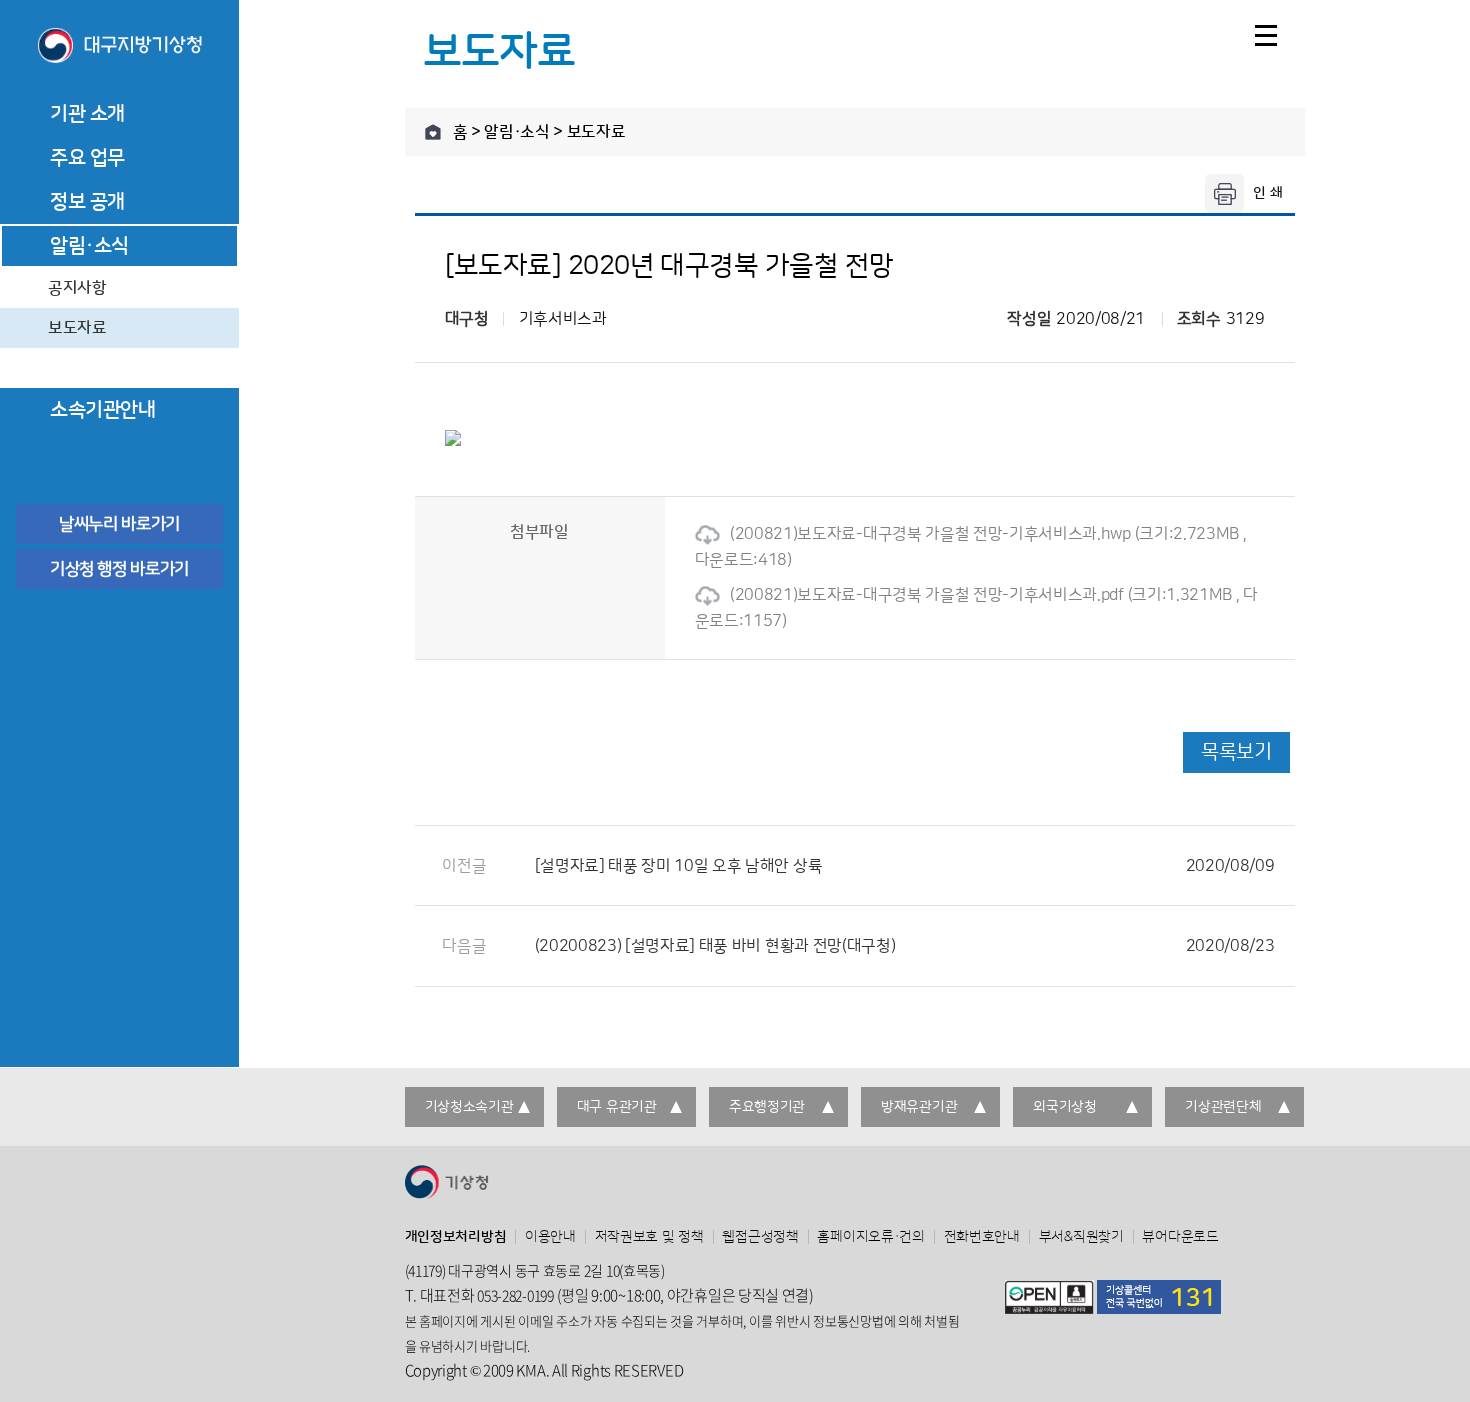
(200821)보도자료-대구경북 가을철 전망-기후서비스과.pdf (927, 595)
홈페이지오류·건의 (870, 1237)
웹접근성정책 (760, 1237)
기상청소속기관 (469, 1107)
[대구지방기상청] (119, 47)
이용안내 (550, 1237)
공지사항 (77, 288)
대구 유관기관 (617, 1107)
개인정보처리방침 (456, 1237)
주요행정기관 (767, 1107)
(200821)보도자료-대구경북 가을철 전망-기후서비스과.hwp (930, 534)
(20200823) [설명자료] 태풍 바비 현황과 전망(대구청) (905, 946)
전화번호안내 (982, 1237)
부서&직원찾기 (1081, 1237)
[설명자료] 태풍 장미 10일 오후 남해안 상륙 (905, 866)
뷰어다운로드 (1180, 1237)
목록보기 (1236, 752)
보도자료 (77, 328)
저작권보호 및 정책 (649, 1237)
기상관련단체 (1223, 1107)
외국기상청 (1065, 1107)
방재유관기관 (919, 1107)
